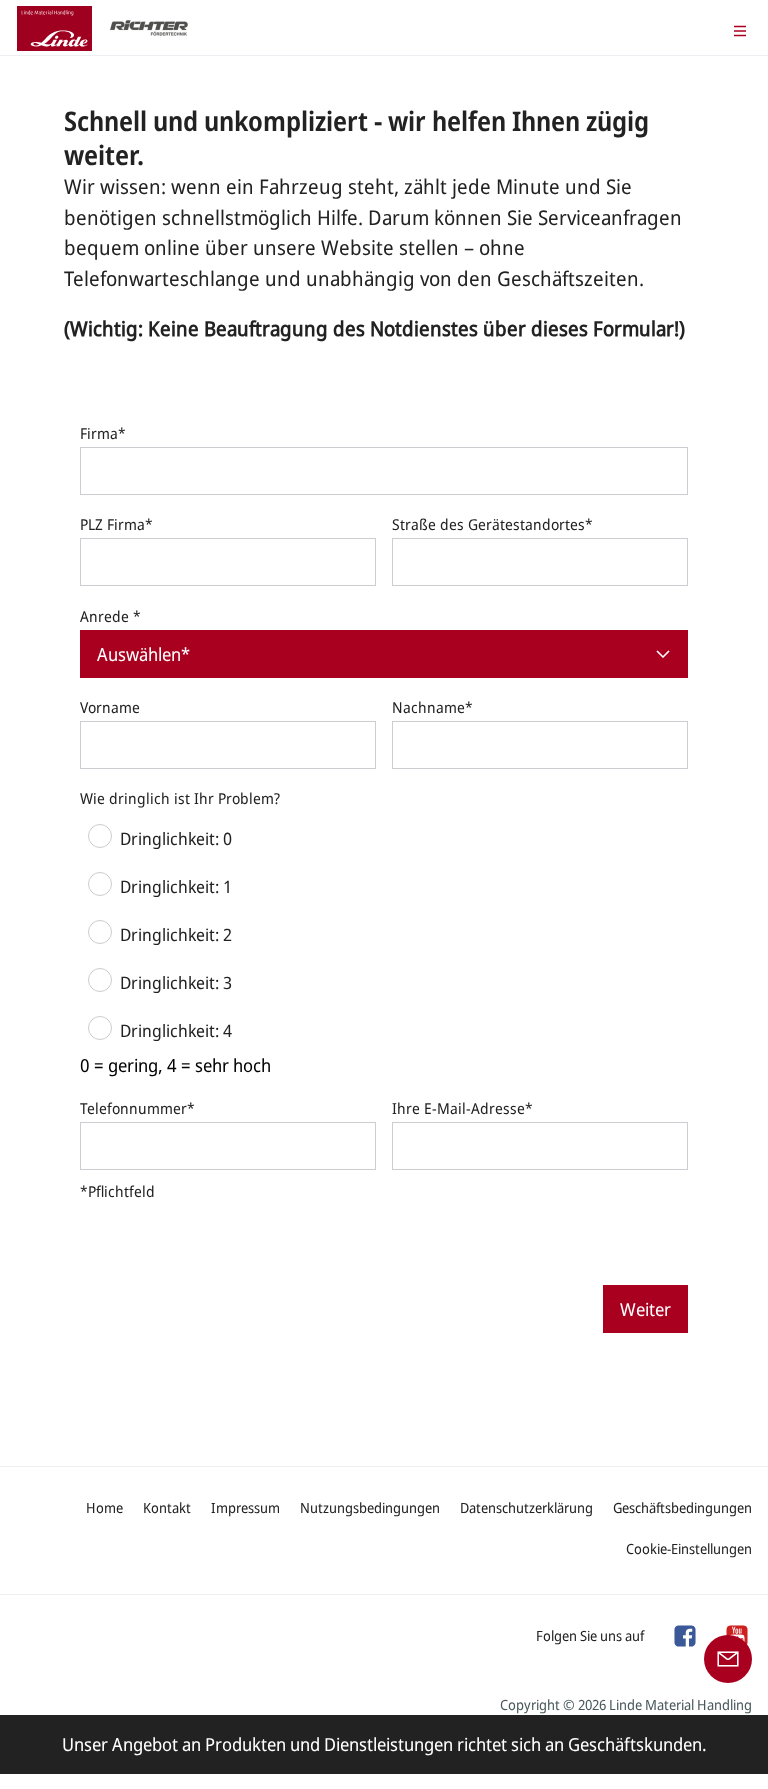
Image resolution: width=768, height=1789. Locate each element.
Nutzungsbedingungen (370, 1507)
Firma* (103, 433)
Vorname (110, 707)
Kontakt (167, 1507)
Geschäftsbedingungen (682, 1507)
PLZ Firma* (116, 524)
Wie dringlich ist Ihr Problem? (180, 798)
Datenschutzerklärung (526, 1507)
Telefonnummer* (137, 1108)
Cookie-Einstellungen (689, 1548)
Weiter (645, 1309)
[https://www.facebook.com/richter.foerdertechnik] (684, 1634)
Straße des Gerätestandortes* (492, 524)
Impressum (245, 1507)
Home (104, 1507)
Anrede (110, 616)
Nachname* (432, 707)
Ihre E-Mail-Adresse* (462, 1108)
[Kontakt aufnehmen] (728, 1657)
